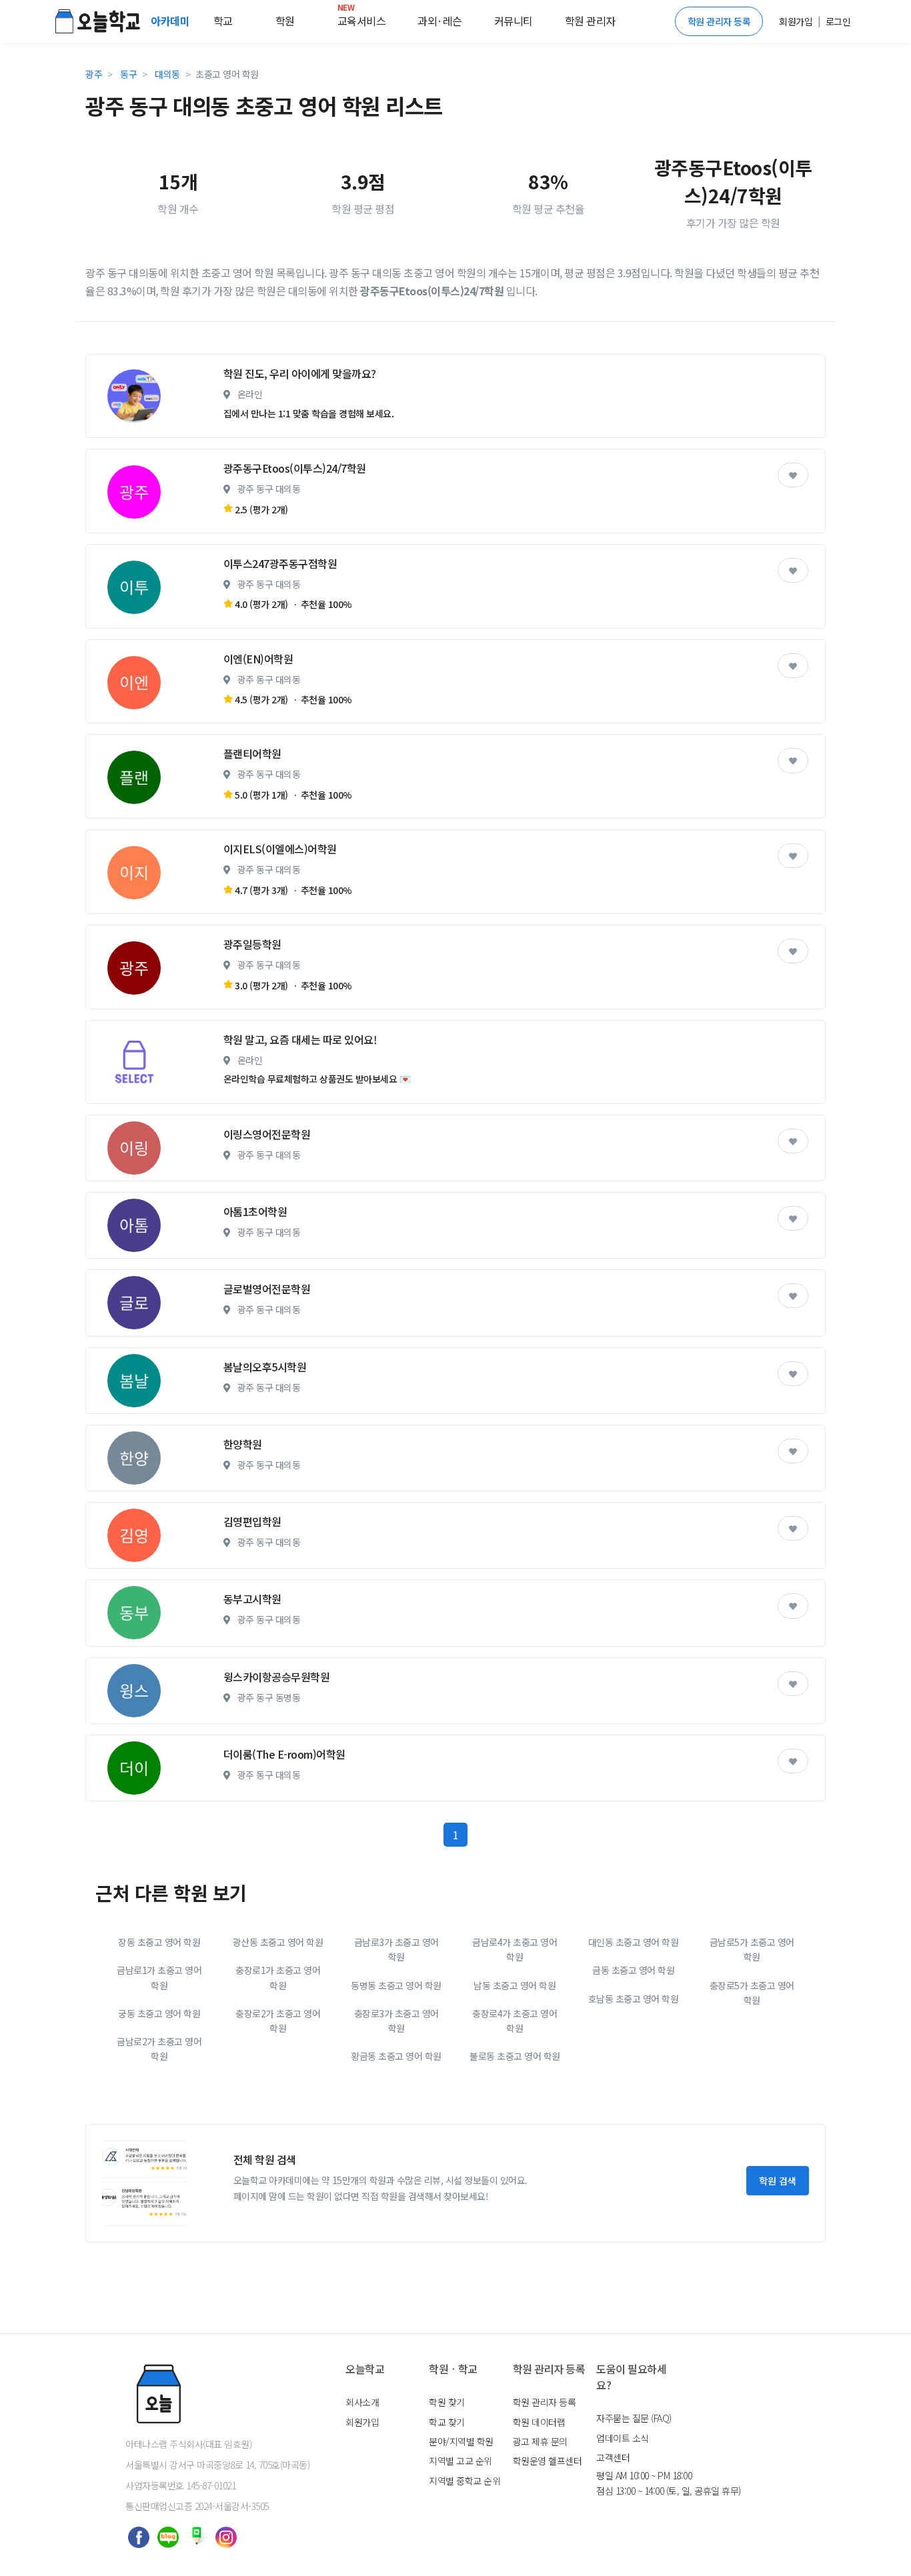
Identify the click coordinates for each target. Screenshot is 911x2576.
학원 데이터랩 (539, 2422)
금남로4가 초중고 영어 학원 (515, 1949)
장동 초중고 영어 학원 (159, 1942)
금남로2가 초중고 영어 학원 (159, 2049)
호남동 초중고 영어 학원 (634, 1999)
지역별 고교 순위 (461, 2461)
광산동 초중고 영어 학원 (278, 1942)
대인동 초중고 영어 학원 (634, 1942)
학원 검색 (778, 2181)
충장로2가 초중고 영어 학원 (278, 2021)
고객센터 (613, 2457)
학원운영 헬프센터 (548, 2461)
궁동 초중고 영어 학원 (159, 2013)
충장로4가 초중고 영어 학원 (515, 2021)
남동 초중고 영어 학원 (515, 1985)
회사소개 (362, 2402)
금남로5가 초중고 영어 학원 (752, 1949)
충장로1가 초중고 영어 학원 (278, 1977)
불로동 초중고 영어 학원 (515, 2056)
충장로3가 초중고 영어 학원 (396, 2021)
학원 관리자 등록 (719, 21)
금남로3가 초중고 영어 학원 (396, 1949)
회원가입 (362, 2422)
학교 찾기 (447, 2422)
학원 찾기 (447, 2402)
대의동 (167, 74)
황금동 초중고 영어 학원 (396, 2056)
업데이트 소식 (623, 2438)
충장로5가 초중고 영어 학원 (752, 1993)
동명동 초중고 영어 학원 (396, 1985)
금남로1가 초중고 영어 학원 (159, 1977)
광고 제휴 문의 (540, 2441)
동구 (128, 74)
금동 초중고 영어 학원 (633, 1970)
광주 (94, 74)
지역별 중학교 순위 (465, 2481)
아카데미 (171, 21)
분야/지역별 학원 (461, 2441)
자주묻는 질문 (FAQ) (634, 2418)
